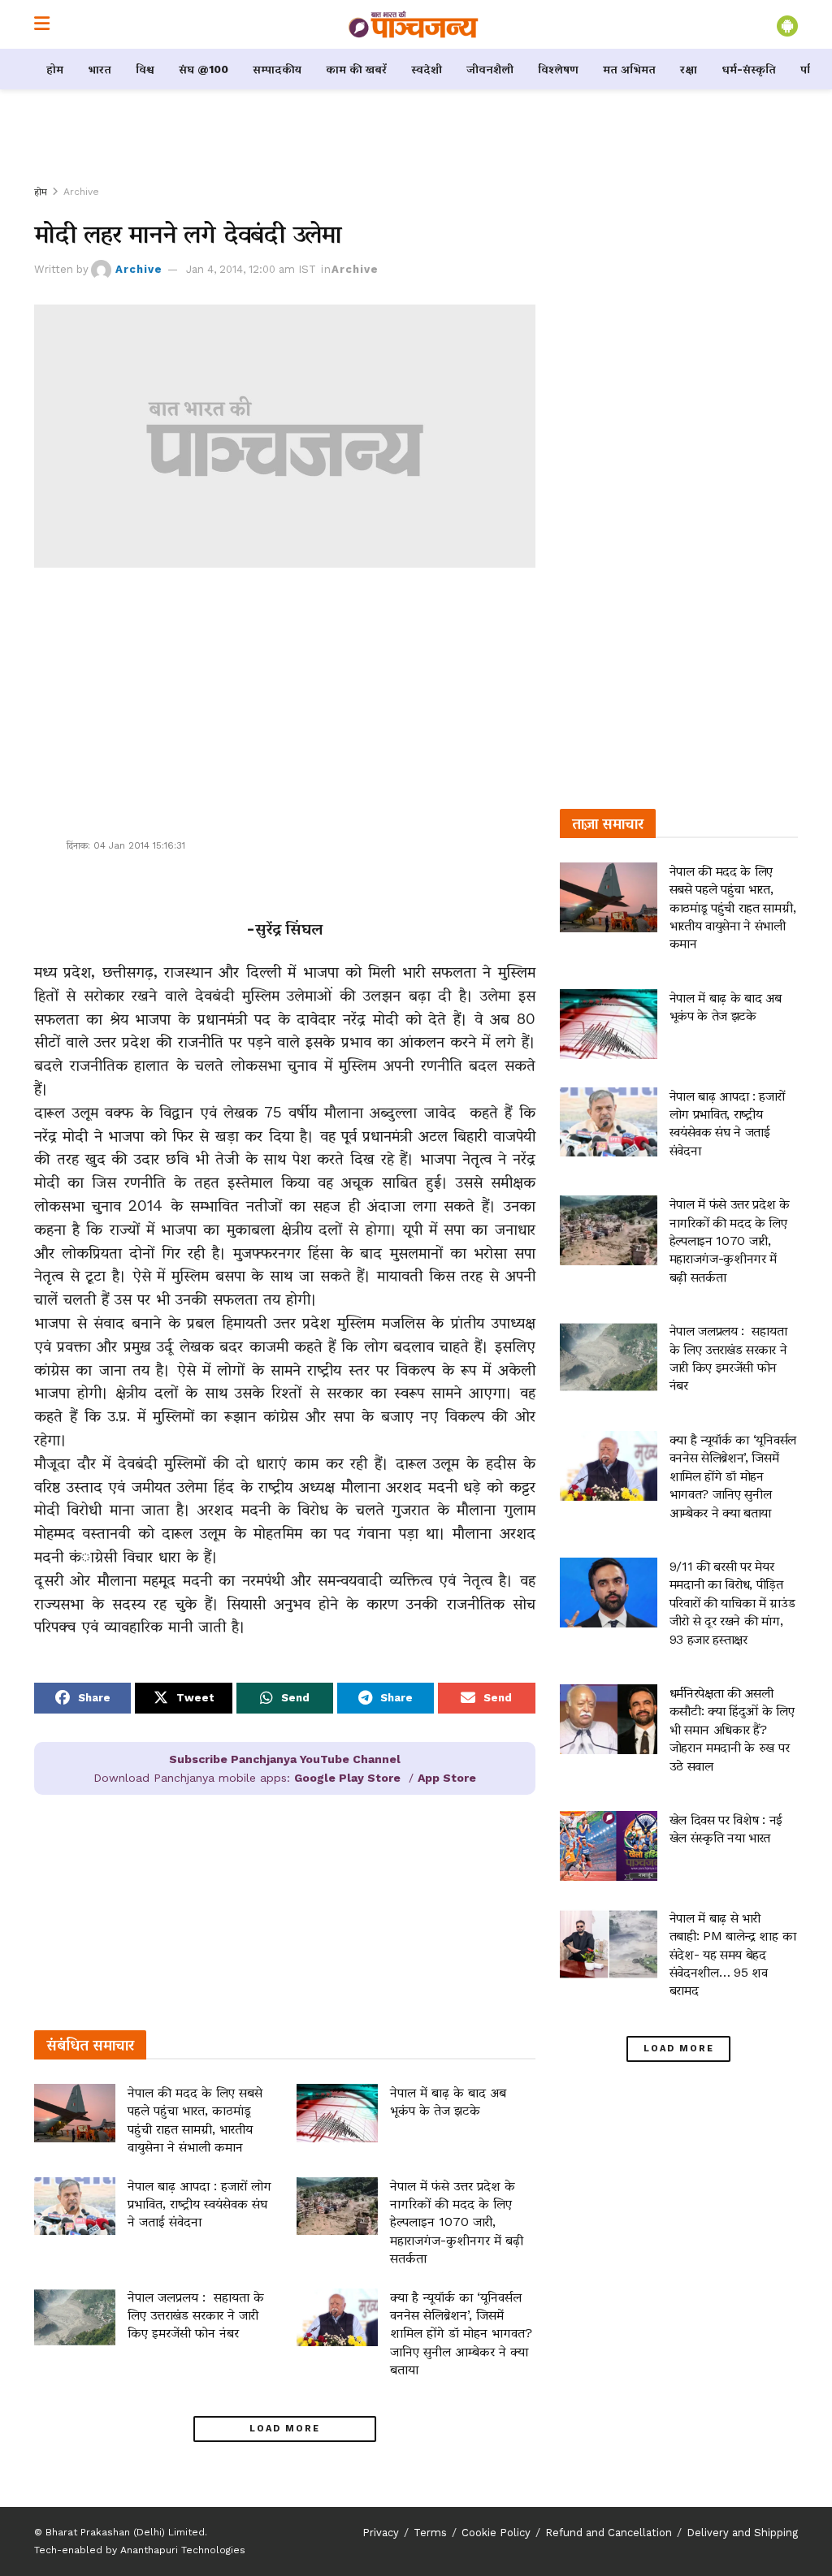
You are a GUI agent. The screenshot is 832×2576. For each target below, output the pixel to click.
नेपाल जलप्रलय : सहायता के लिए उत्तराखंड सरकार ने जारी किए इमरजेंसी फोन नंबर (196, 2315)
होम (55, 69)
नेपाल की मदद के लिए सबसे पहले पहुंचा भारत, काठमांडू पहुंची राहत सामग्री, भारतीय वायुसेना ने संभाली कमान (733, 908)
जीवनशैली (490, 69)
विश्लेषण (558, 69)
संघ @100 (204, 69)
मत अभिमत (629, 69)
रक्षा (689, 69)
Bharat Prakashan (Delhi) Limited (125, 2532)
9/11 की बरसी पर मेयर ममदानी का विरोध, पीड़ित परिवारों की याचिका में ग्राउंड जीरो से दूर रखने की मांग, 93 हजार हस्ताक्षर (732, 1603)
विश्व (145, 69)
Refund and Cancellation (609, 2533)
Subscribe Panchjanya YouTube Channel (285, 1759)
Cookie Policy (496, 2533)
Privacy (381, 2533)
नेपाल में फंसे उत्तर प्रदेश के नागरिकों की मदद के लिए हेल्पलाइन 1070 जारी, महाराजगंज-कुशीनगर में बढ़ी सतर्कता (457, 2222)
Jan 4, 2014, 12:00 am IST (251, 269)
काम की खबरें (356, 69)
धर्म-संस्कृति (749, 69)
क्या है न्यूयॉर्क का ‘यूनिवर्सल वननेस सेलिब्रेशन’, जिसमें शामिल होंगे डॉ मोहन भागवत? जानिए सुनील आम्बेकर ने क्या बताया (461, 2334)
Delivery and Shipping (742, 2533)
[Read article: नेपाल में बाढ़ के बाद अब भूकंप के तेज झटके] (337, 2113)
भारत (100, 69)
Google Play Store (347, 1778)
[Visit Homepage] (414, 24)
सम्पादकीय (277, 69)
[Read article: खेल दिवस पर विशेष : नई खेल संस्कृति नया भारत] (609, 1846)
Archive (81, 192)
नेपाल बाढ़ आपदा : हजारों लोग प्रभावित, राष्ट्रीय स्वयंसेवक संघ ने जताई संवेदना (199, 2204)
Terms (430, 2533)
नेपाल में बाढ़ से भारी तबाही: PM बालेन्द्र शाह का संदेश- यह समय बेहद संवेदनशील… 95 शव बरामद (733, 1954)
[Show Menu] (42, 24)
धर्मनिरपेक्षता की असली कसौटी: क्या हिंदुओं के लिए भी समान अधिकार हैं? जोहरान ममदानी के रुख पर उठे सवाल (732, 1729)
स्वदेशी (427, 69)
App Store (447, 1778)
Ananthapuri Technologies (183, 2550)
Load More (285, 2429)
